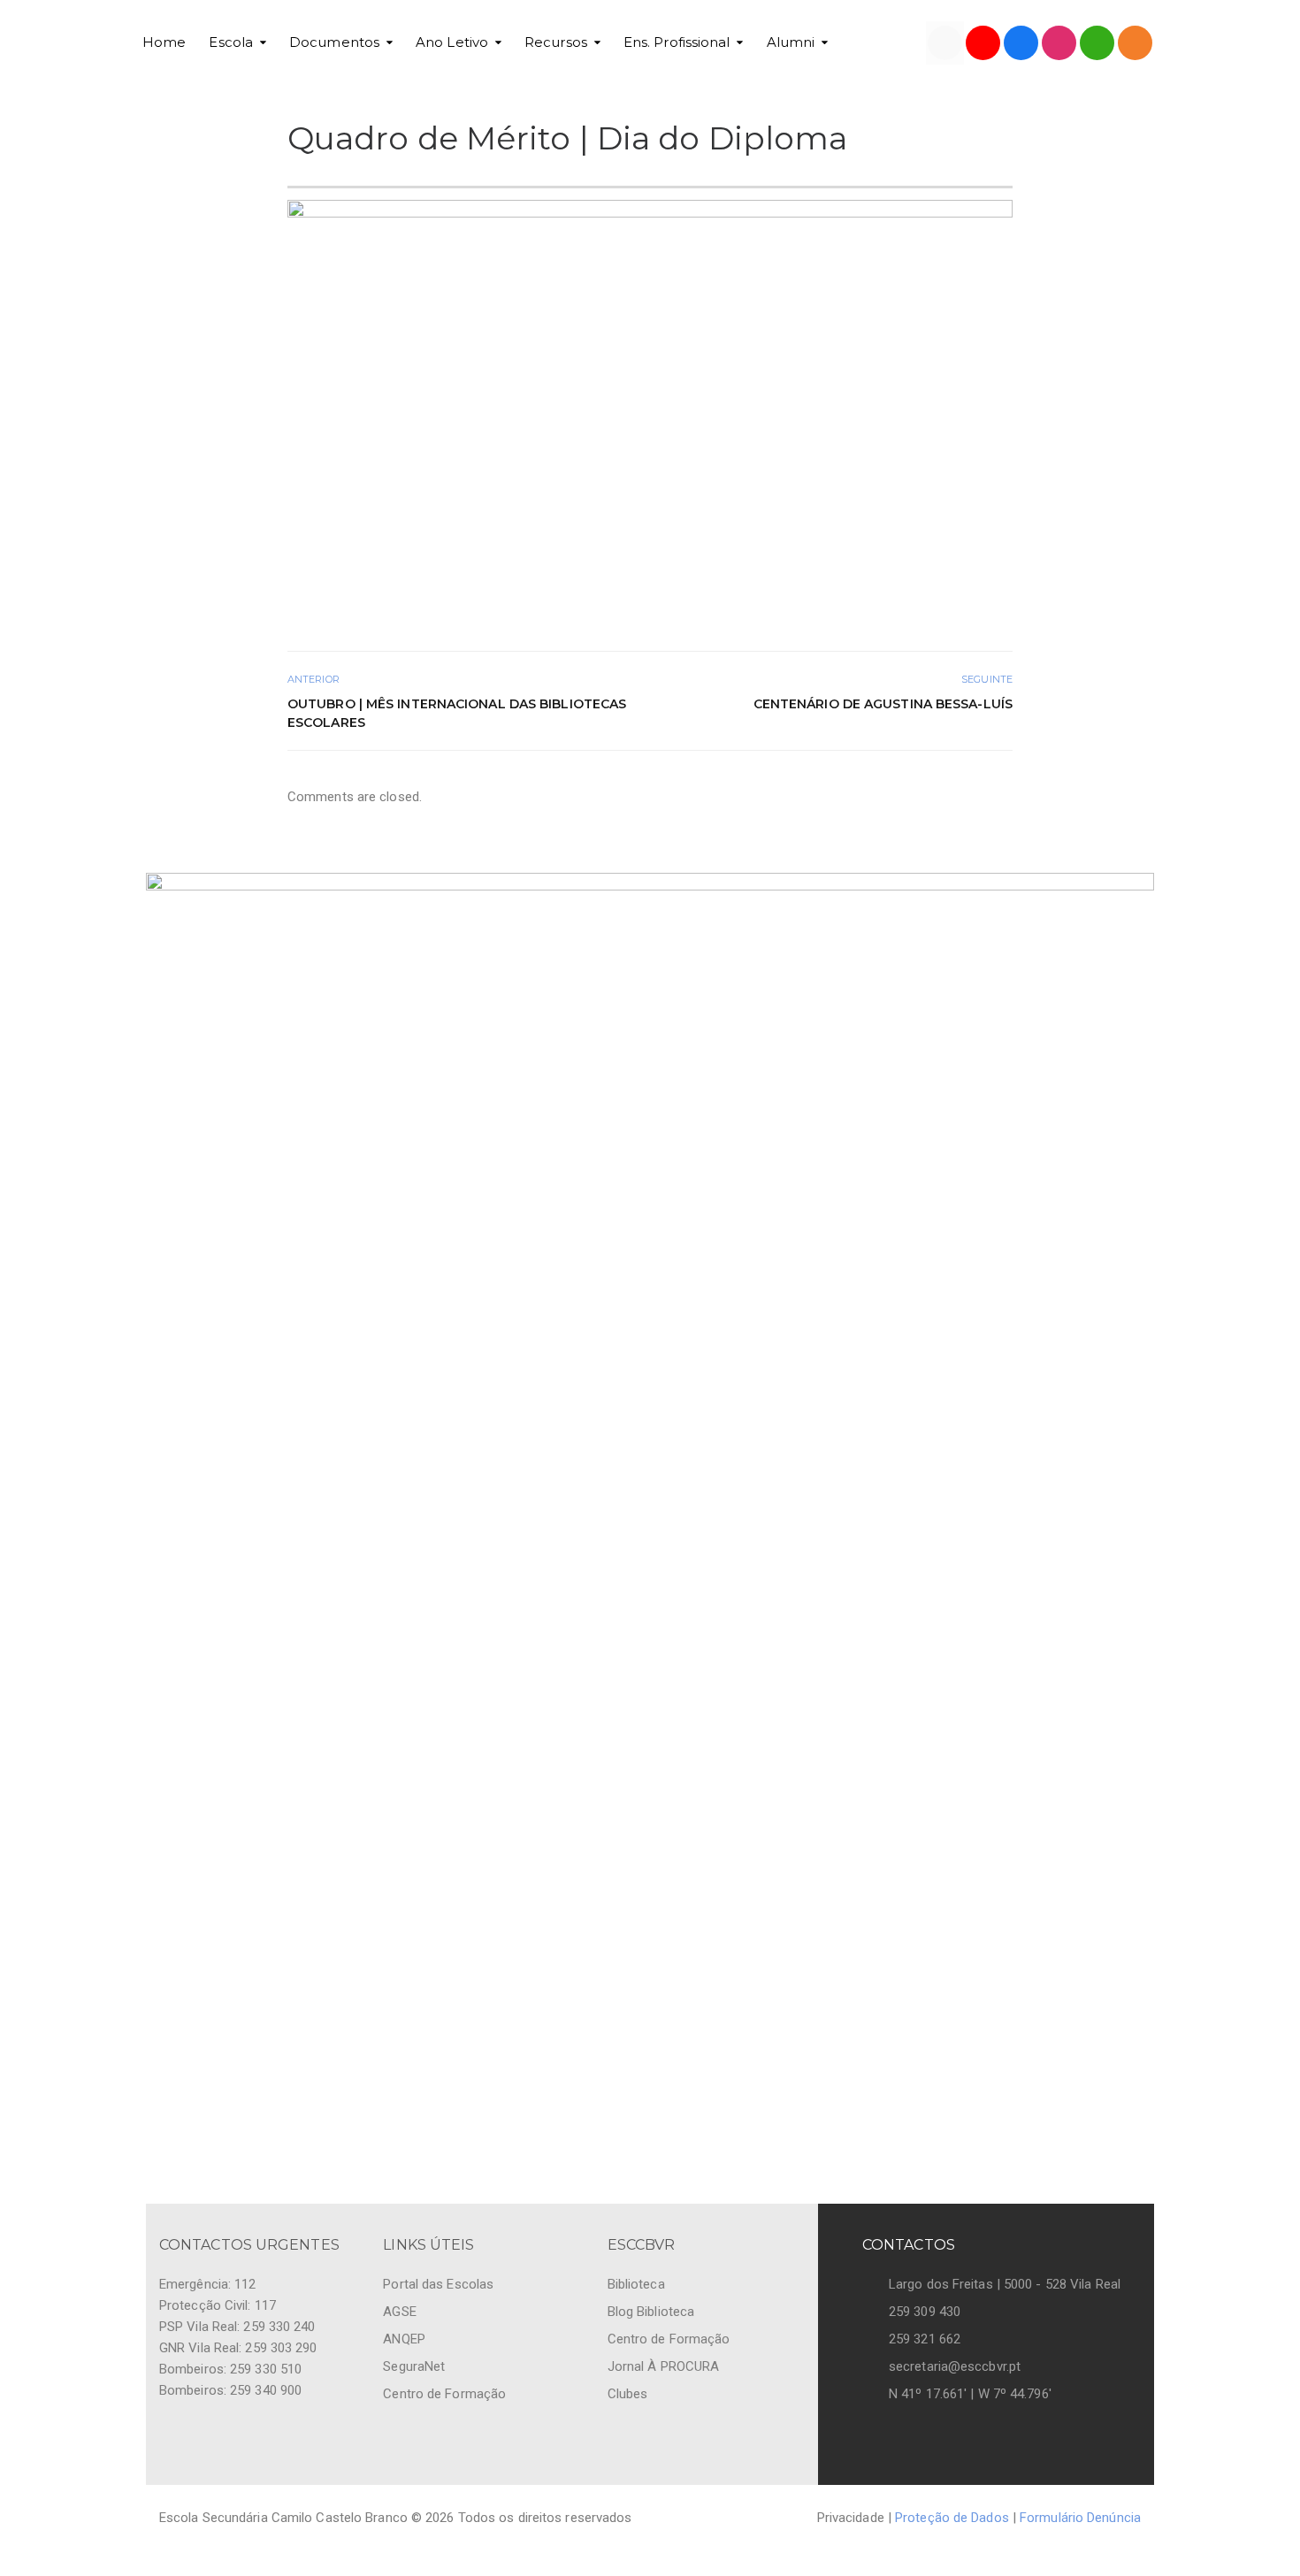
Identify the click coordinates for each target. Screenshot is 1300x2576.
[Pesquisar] (1097, 43)
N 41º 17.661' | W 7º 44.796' (970, 2394)
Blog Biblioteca (651, 2312)
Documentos (334, 42)
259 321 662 (925, 2339)
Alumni (791, 42)
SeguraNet (414, 2366)
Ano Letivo (452, 42)
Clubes (628, 2394)
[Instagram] (1059, 43)
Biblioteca (636, 2284)
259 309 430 (925, 2312)
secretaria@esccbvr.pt (955, 2366)
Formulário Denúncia (1080, 2518)
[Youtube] (983, 43)
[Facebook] (1021, 43)
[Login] (1135, 43)
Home (164, 42)
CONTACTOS (909, 2245)
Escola (231, 42)
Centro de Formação (444, 2394)
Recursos (556, 42)
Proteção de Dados (952, 2518)
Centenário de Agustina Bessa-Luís (883, 704)
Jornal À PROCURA (664, 2366)
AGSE (399, 2312)
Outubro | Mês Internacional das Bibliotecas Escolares (457, 713)
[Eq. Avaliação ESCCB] (945, 43)
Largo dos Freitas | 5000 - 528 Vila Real (1005, 2284)
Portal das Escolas (438, 2284)
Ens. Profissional (677, 42)
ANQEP (404, 2339)
